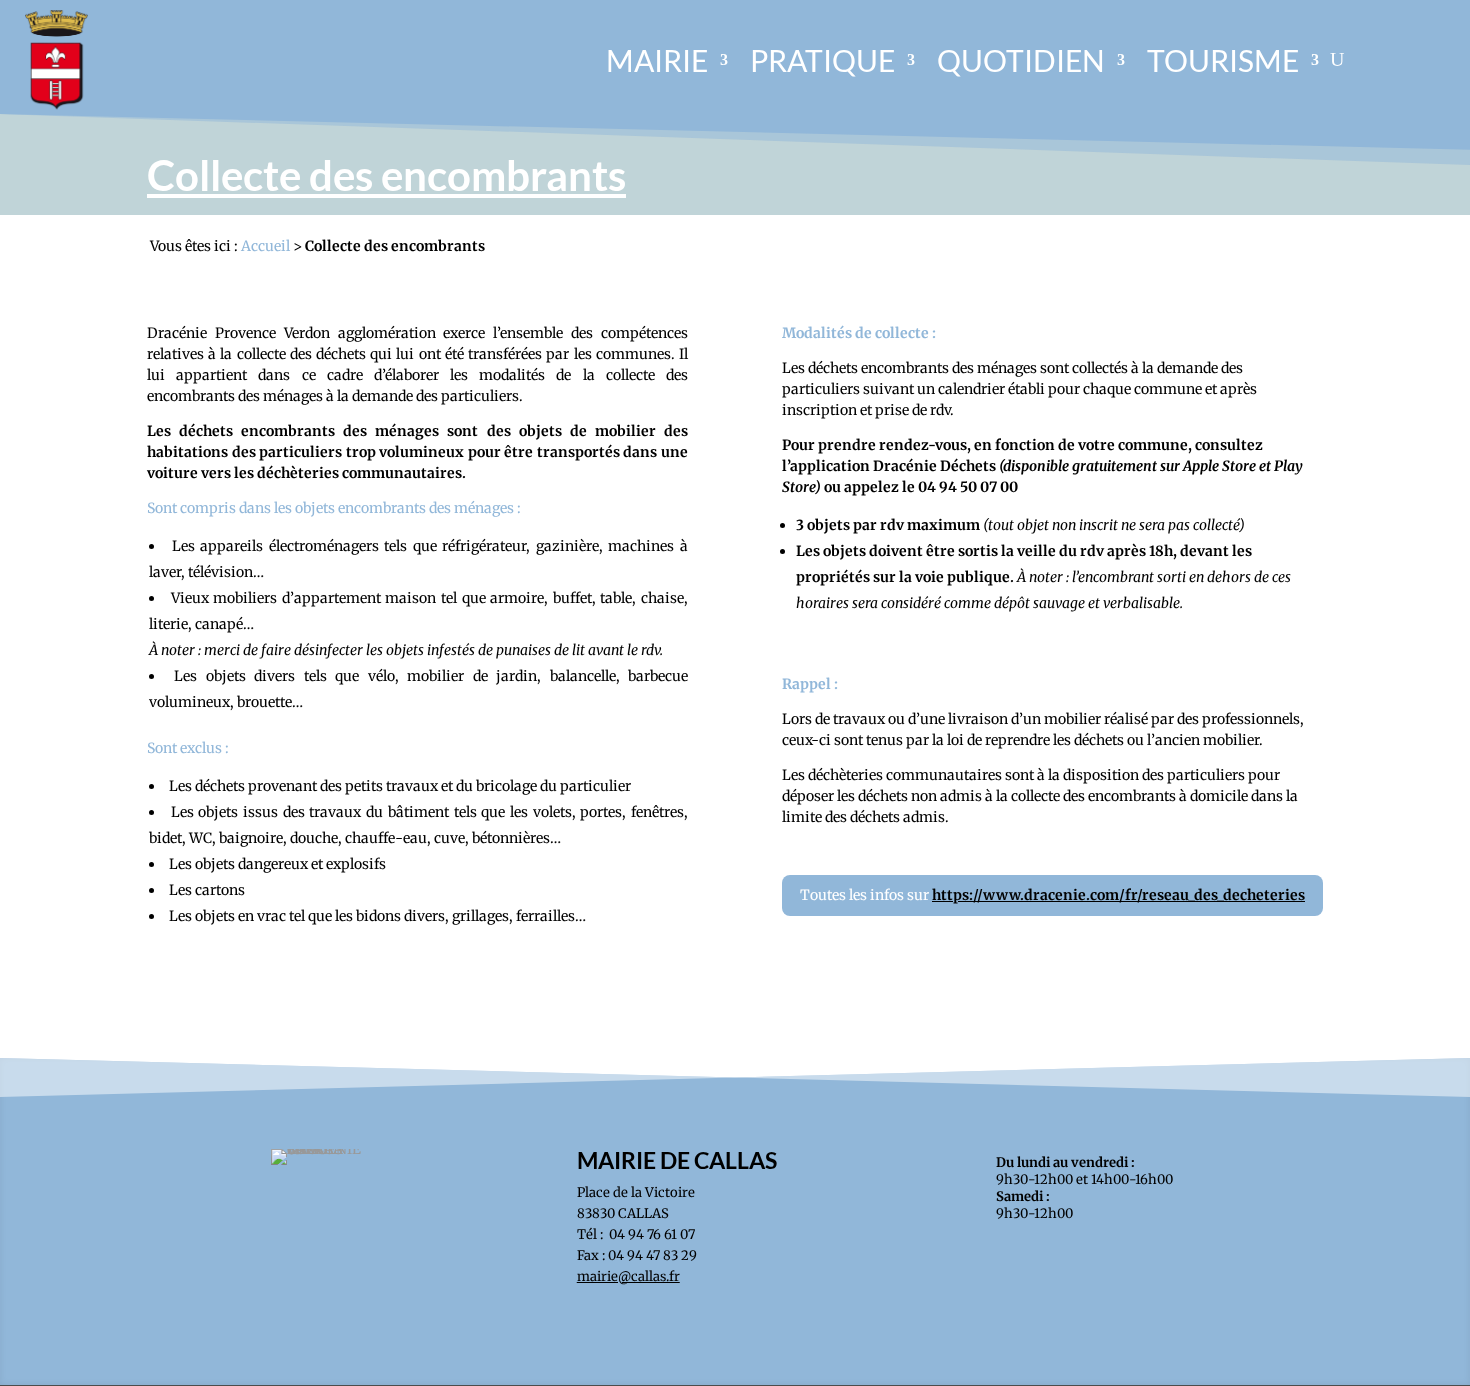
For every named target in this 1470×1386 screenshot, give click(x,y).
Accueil (265, 246)
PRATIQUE (822, 60)
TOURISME (1223, 60)
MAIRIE (657, 60)
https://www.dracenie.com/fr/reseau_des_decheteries (1118, 895)
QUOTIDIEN (1021, 60)
